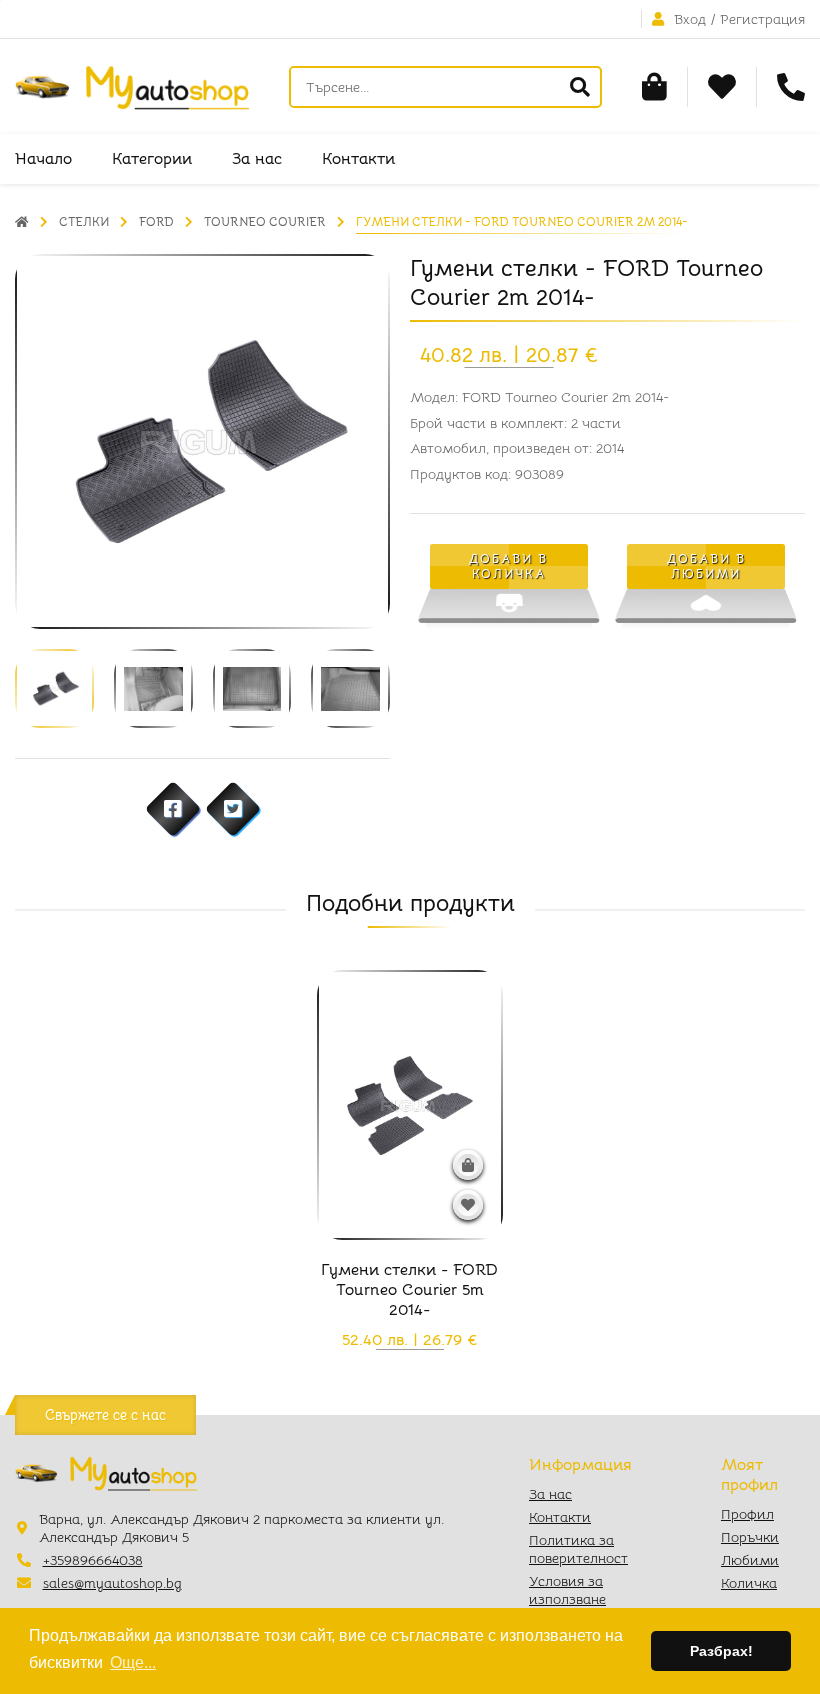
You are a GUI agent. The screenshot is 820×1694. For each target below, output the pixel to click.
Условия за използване (567, 1590)
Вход (690, 19)
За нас (257, 159)
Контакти (358, 159)
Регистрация (762, 19)
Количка (749, 1583)
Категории (152, 159)
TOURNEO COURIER (265, 221)
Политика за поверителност (578, 1549)
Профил (747, 1514)
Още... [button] (133, 1662)
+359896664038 (93, 1560)
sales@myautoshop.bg (112, 1583)
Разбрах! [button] (721, 1651)
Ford (156, 221)
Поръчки (750, 1537)
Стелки (84, 221)
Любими (750, 1560)
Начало (43, 159)
